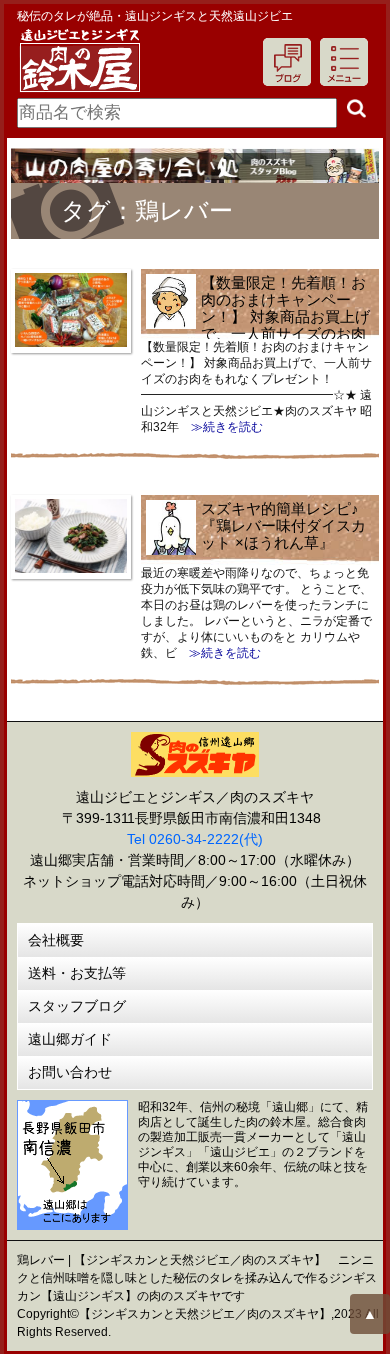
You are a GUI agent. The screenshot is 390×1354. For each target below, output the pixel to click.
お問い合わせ (70, 1072)
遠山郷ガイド (70, 1039)
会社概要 (56, 940)
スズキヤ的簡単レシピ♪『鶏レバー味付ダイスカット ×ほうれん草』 (283, 525)
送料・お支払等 (77, 973)
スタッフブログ (77, 1006)
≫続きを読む (221, 427)
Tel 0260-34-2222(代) (195, 839)
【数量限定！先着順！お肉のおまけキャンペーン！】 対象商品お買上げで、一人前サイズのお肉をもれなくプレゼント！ (258, 316)
